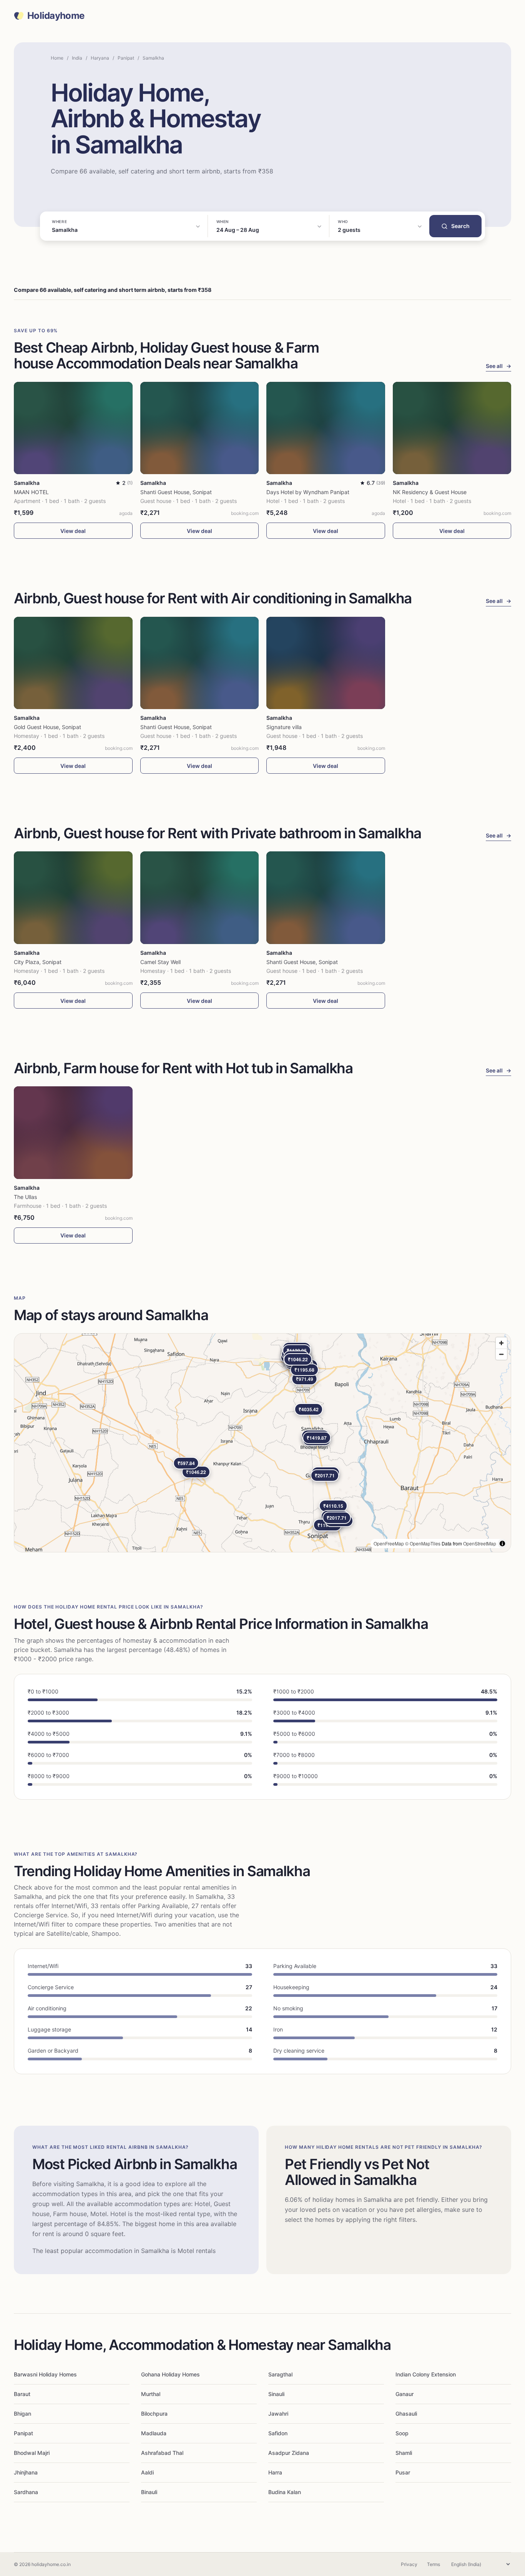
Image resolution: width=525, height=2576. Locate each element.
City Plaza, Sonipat (38, 962)
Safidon (278, 2433)
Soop (402, 2433)
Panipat (126, 58)
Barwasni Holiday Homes (45, 2374)
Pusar (403, 2472)
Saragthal (280, 2374)
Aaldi (147, 2472)
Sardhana (26, 2492)
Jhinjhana (26, 2472)
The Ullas (25, 1197)
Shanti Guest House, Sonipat (176, 492)
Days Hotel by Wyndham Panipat (308, 492)
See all (498, 366)
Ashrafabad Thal (162, 2453)
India (77, 58)
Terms (434, 2564)
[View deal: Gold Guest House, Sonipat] (73, 663)
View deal (73, 531)
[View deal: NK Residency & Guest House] (452, 428)
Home (57, 58)
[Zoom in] (501, 1343)
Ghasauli (406, 2414)
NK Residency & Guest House (430, 492)
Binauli (149, 2492)
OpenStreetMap (480, 1543)
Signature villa (284, 727)
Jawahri (278, 2414)
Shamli (404, 2453)
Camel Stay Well (160, 962)
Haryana (100, 58)
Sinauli (276, 2394)
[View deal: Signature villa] (326, 663)
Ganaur (405, 2394)
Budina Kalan (285, 2492)
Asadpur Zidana (289, 2453)
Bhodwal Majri (32, 2453)
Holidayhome (56, 16)
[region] (262, 1443)
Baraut (22, 2394)
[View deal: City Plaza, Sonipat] (73, 898)
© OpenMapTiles (423, 1543)
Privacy (409, 2564)
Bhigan (22, 2414)
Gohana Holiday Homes (170, 2374)
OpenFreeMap (389, 1543)
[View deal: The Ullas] (73, 1133)
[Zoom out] (501, 1354)
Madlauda (154, 2433)
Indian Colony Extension (426, 2374)
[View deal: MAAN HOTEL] (73, 428)
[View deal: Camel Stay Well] (200, 898)
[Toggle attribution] (502, 1544)
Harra (275, 2472)
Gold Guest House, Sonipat (47, 727)
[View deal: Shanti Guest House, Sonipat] (200, 428)
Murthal (151, 2394)
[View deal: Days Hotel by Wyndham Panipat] (326, 428)
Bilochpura (154, 2414)
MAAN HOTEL (31, 492)
